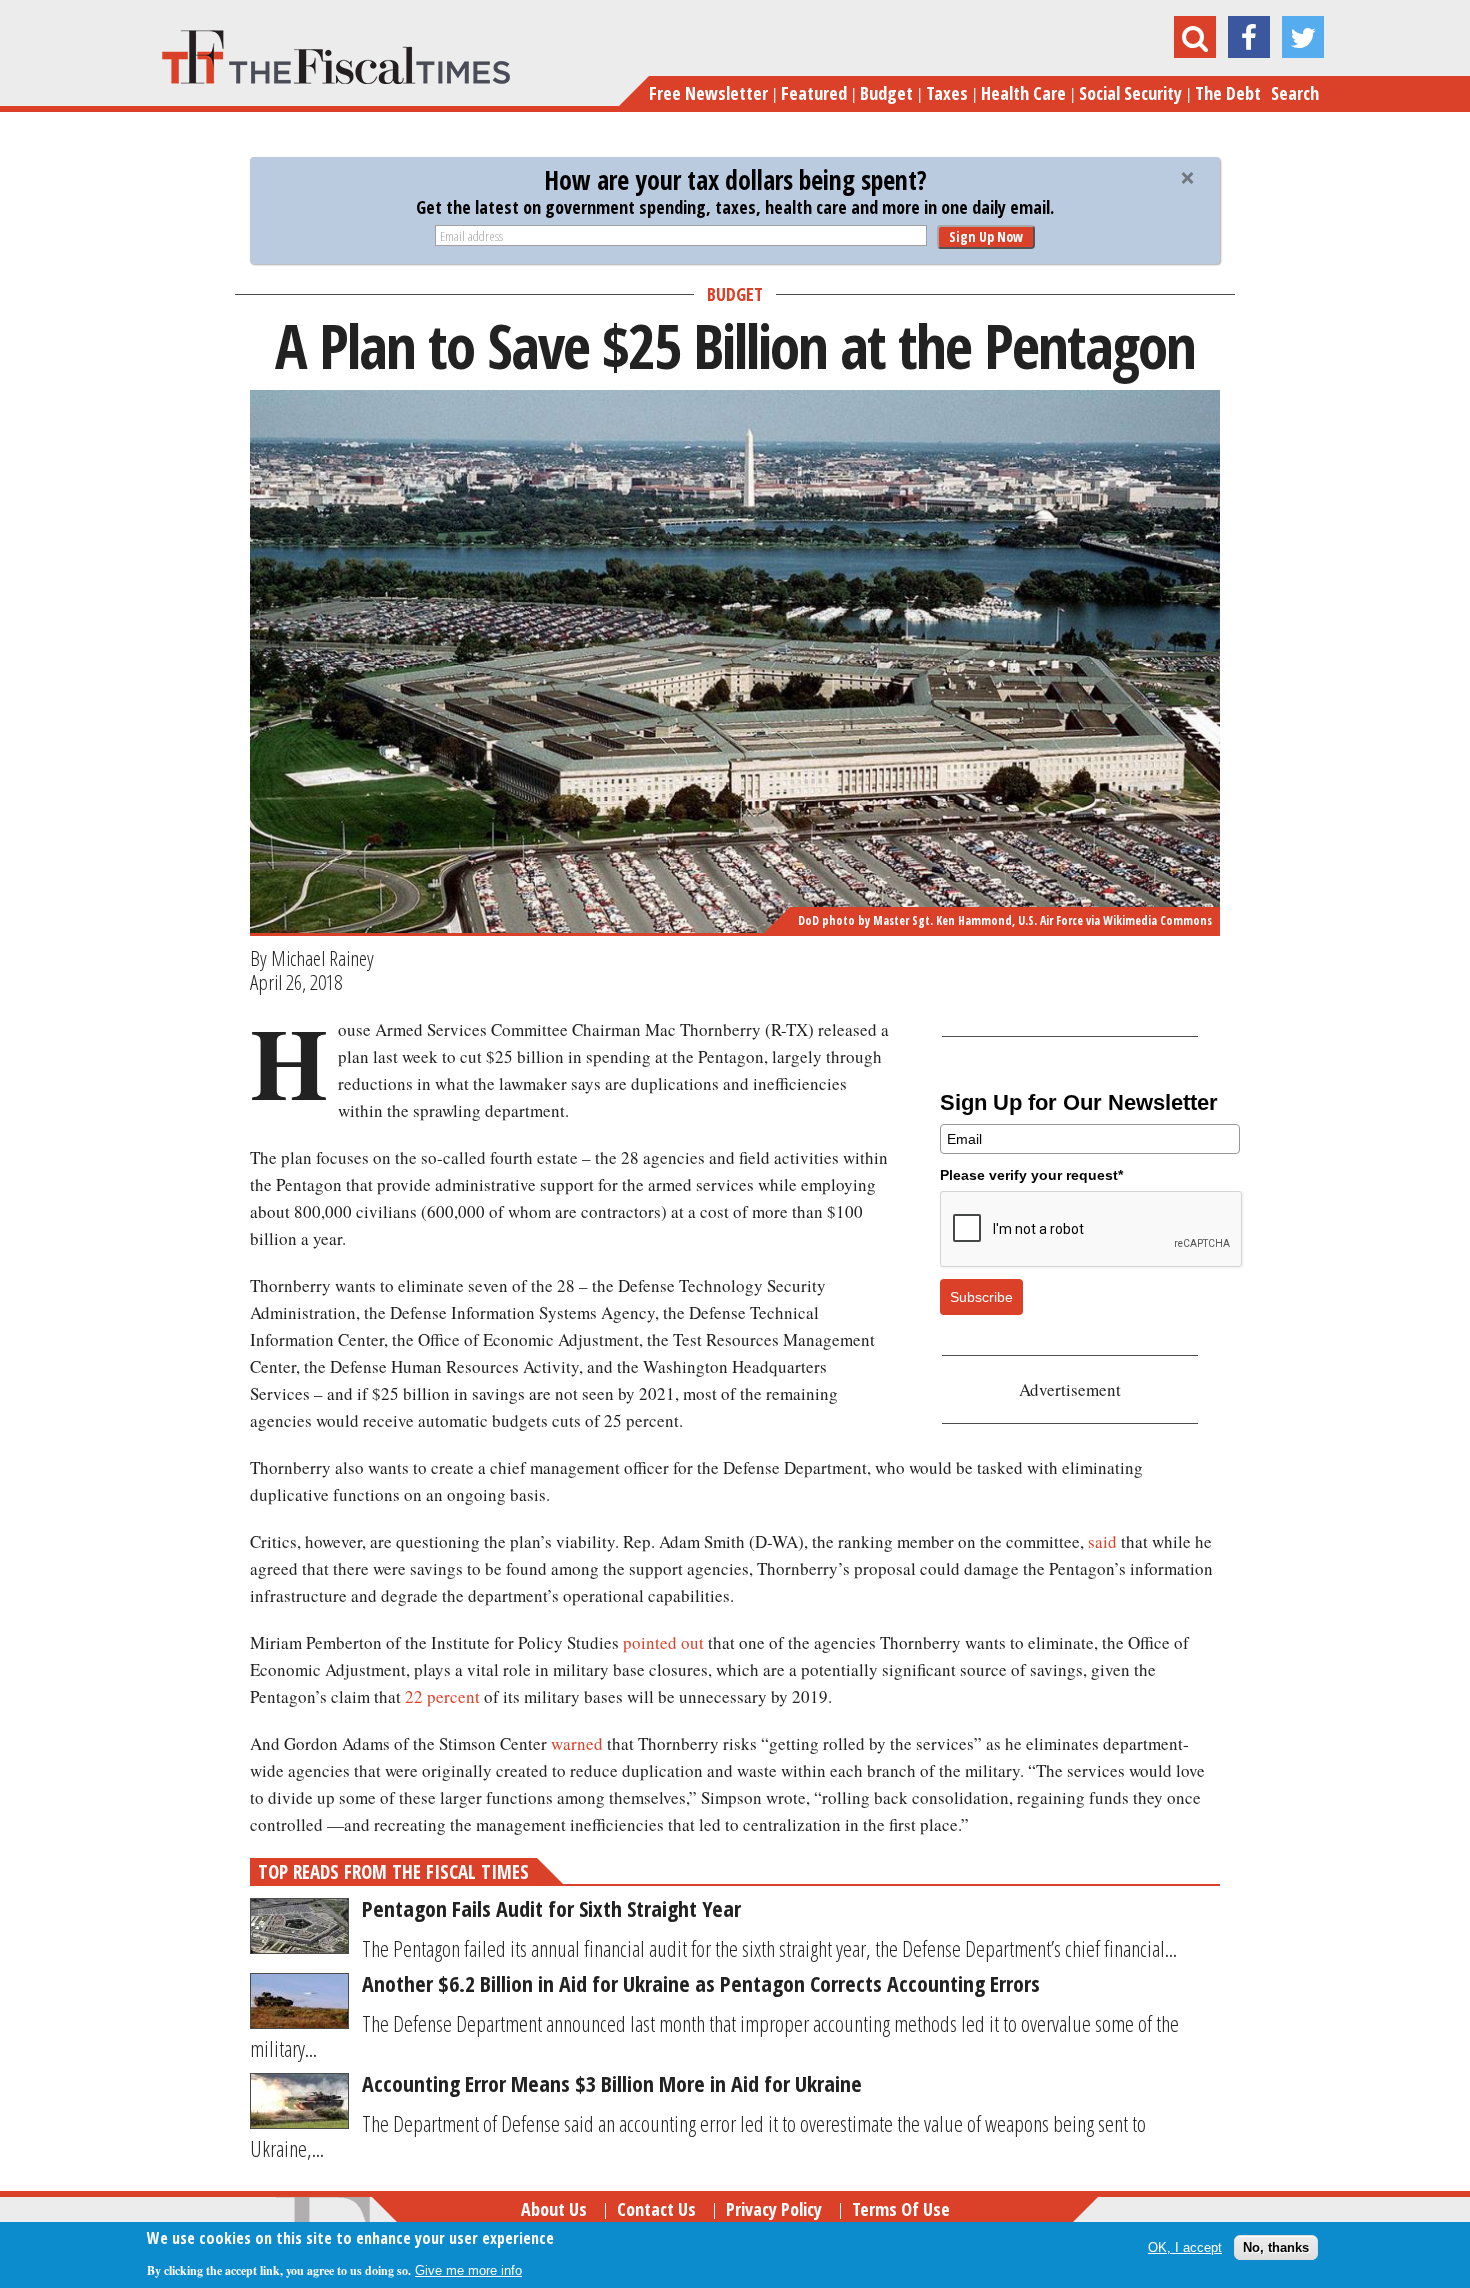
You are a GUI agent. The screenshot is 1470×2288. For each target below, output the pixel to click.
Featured (814, 93)
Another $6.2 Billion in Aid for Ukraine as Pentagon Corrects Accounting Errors (701, 1983)
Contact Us (656, 2209)
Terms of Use (901, 2209)
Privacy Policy (774, 2209)
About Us (554, 2209)
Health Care (1023, 93)
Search (1295, 93)
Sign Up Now (986, 236)
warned (577, 1743)
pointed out (663, 1642)
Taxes (947, 93)
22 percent (442, 1696)
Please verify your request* (1031, 1175)
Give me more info (468, 2269)
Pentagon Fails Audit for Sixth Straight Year (551, 1908)
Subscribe (981, 1297)
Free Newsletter (708, 93)
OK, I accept (1185, 2247)
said (1102, 1541)
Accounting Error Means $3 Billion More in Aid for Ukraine (612, 2083)
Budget (886, 93)
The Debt (1228, 93)
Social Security (1130, 93)
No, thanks (1276, 2247)
